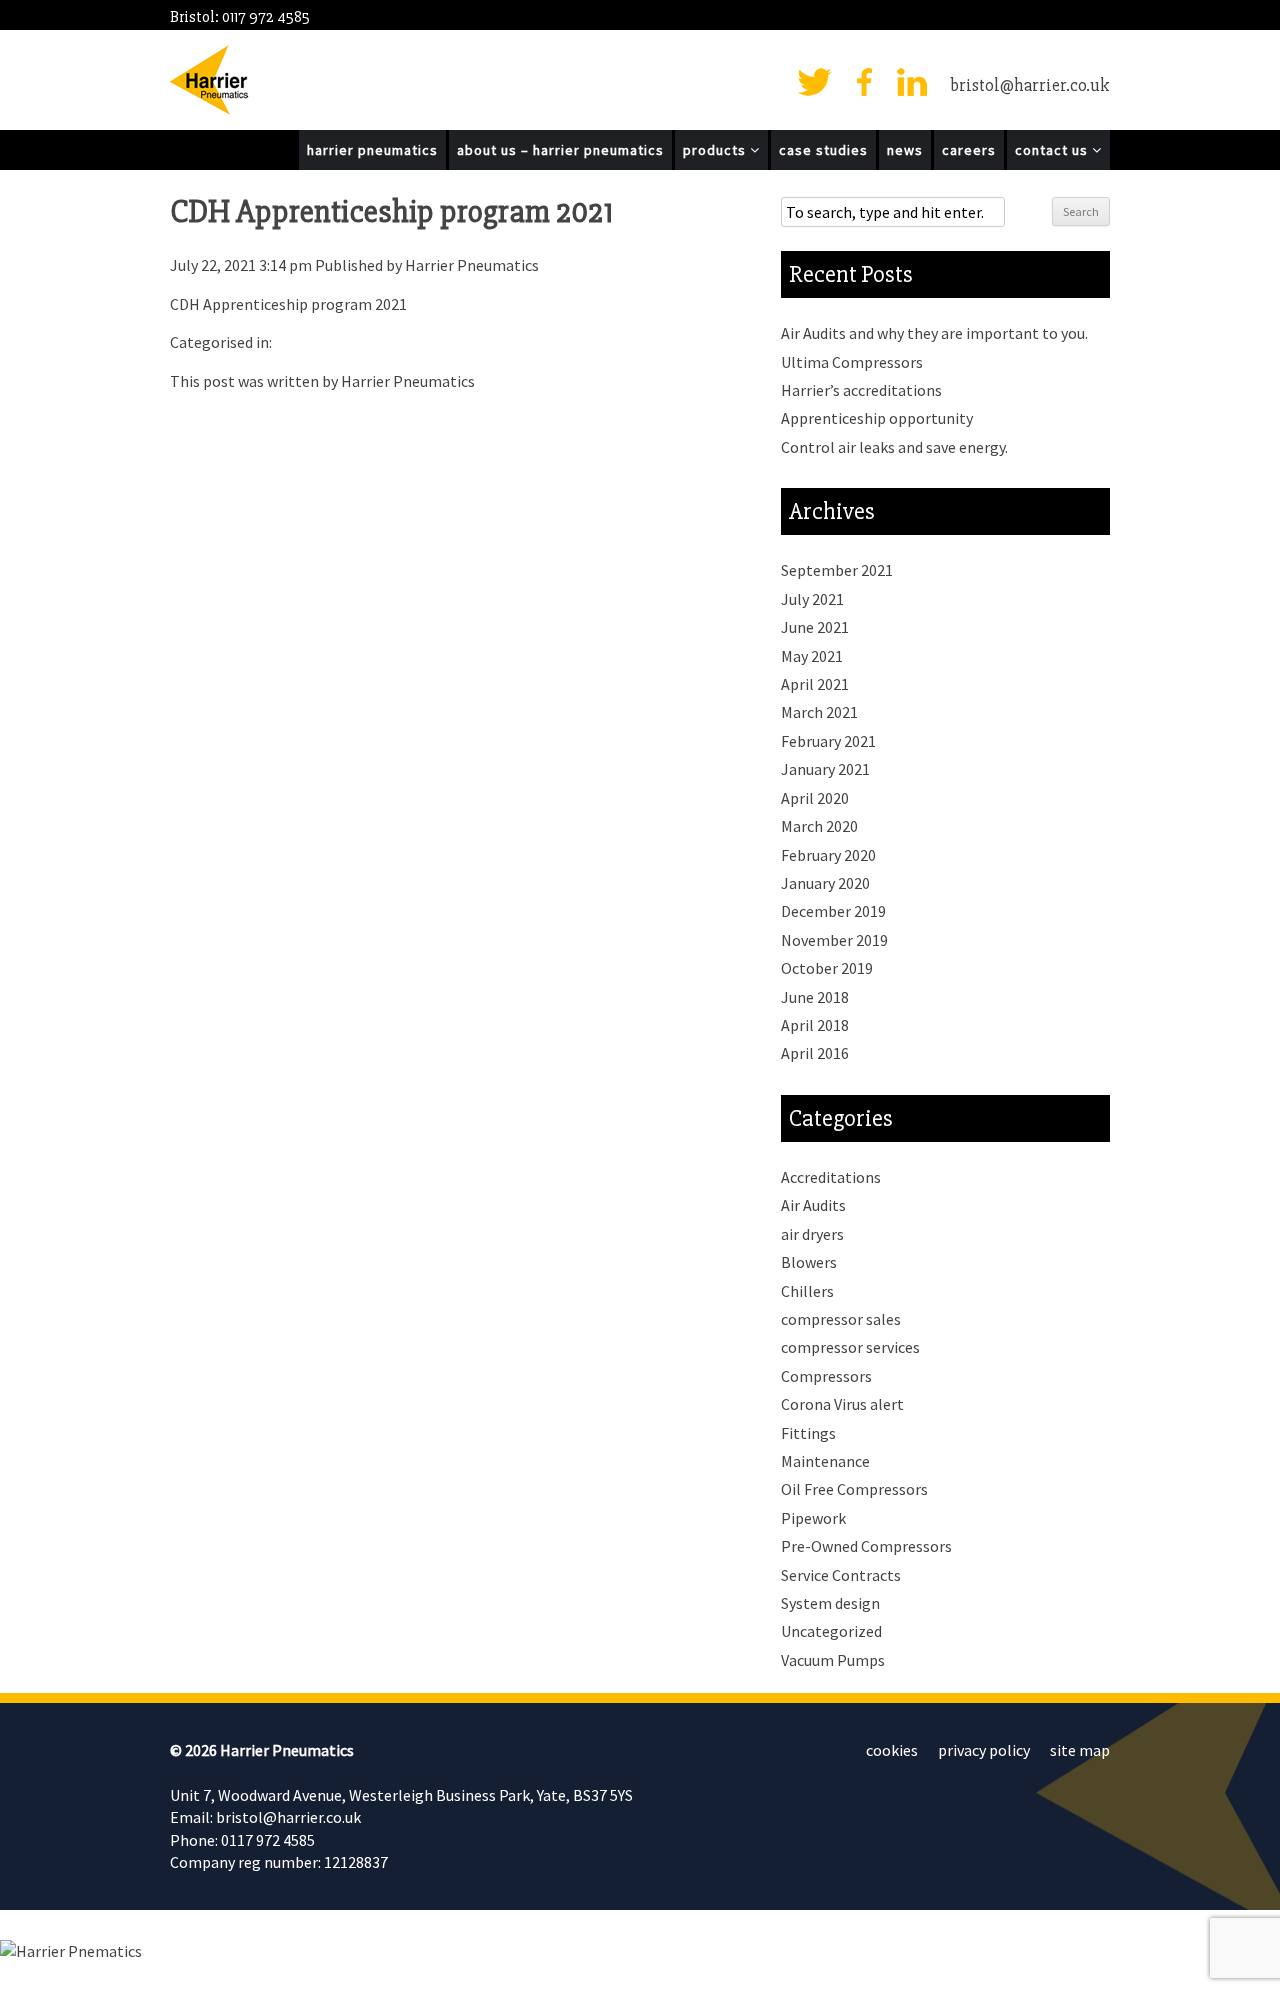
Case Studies (823, 150)
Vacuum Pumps (833, 1660)
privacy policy (984, 1750)
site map (1080, 1750)
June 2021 (815, 627)
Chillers (807, 1291)
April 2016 (815, 1053)
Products (716, 150)
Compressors (826, 1376)
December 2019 (833, 911)
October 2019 (827, 968)
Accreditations (831, 1177)
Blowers (809, 1262)
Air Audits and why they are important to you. (934, 333)
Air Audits (813, 1205)
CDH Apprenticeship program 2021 (391, 211)
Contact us (1053, 150)
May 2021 (812, 656)
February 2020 (828, 855)
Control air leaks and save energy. (894, 447)
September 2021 (837, 570)
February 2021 (828, 741)
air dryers (812, 1234)
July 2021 (812, 599)
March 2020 (819, 826)
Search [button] (1081, 211)
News (905, 150)
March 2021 (819, 712)
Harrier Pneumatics (372, 150)
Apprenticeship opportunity (877, 418)
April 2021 (815, 684)
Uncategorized (831, 1631)
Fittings (808, 1433)
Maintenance (825, 1461)
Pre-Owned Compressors (866, 1546)
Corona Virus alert (842, 1404)
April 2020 (815, 798)
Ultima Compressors (852, 362)
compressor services (850, 1347)
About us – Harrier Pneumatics (560, 150)
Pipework (813, 1518)
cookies (892, 1750)
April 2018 (815, 1025)
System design (830, 1603)
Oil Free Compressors (854, 1489)
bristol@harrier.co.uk (1030, 85)
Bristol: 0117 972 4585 (240, 17)
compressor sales (841, 1319)
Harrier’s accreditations (861, 390)
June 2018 (815, 997)
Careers (969, 150)
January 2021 (825, 769)
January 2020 (825, 883)
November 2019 (834, 940)
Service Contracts (841, 1575)
